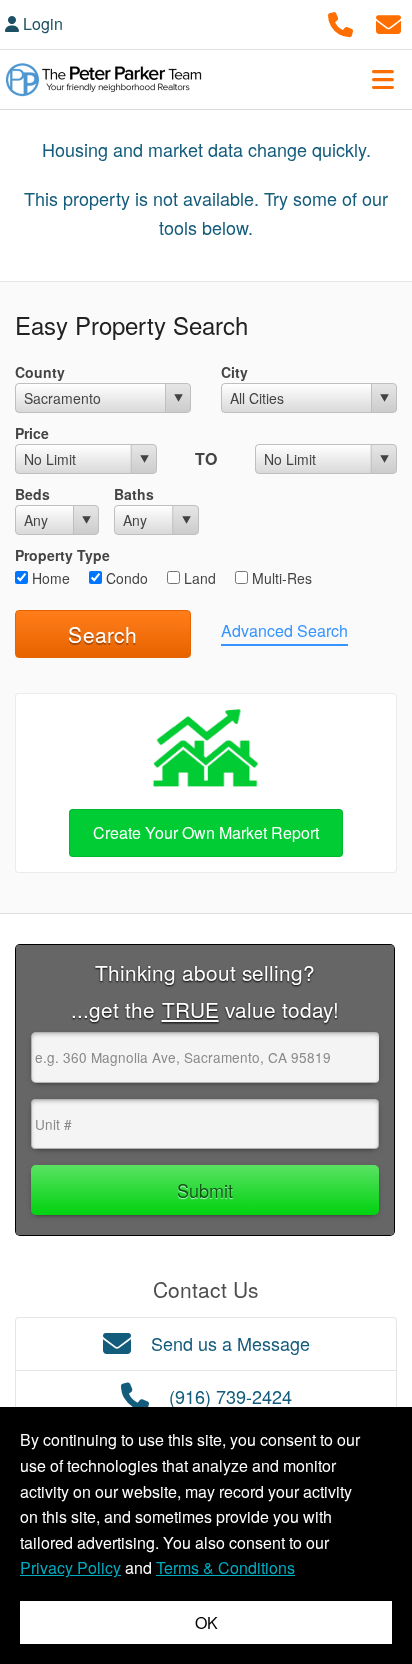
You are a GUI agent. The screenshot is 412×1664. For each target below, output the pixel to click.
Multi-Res (280, 578)
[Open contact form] (388, 21)
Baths (134, 494)
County (40, 372)
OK (206, 1622)
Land (198, 578)
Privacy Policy (70, 1567)
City (234, 372)
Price (32, 433)
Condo (125, 578)
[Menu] (383, 79)
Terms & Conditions (225, 1567)
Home (49, 578)
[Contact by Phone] (340, 21)
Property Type (62, 555)
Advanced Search (284, 630)
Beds (32, 494)
